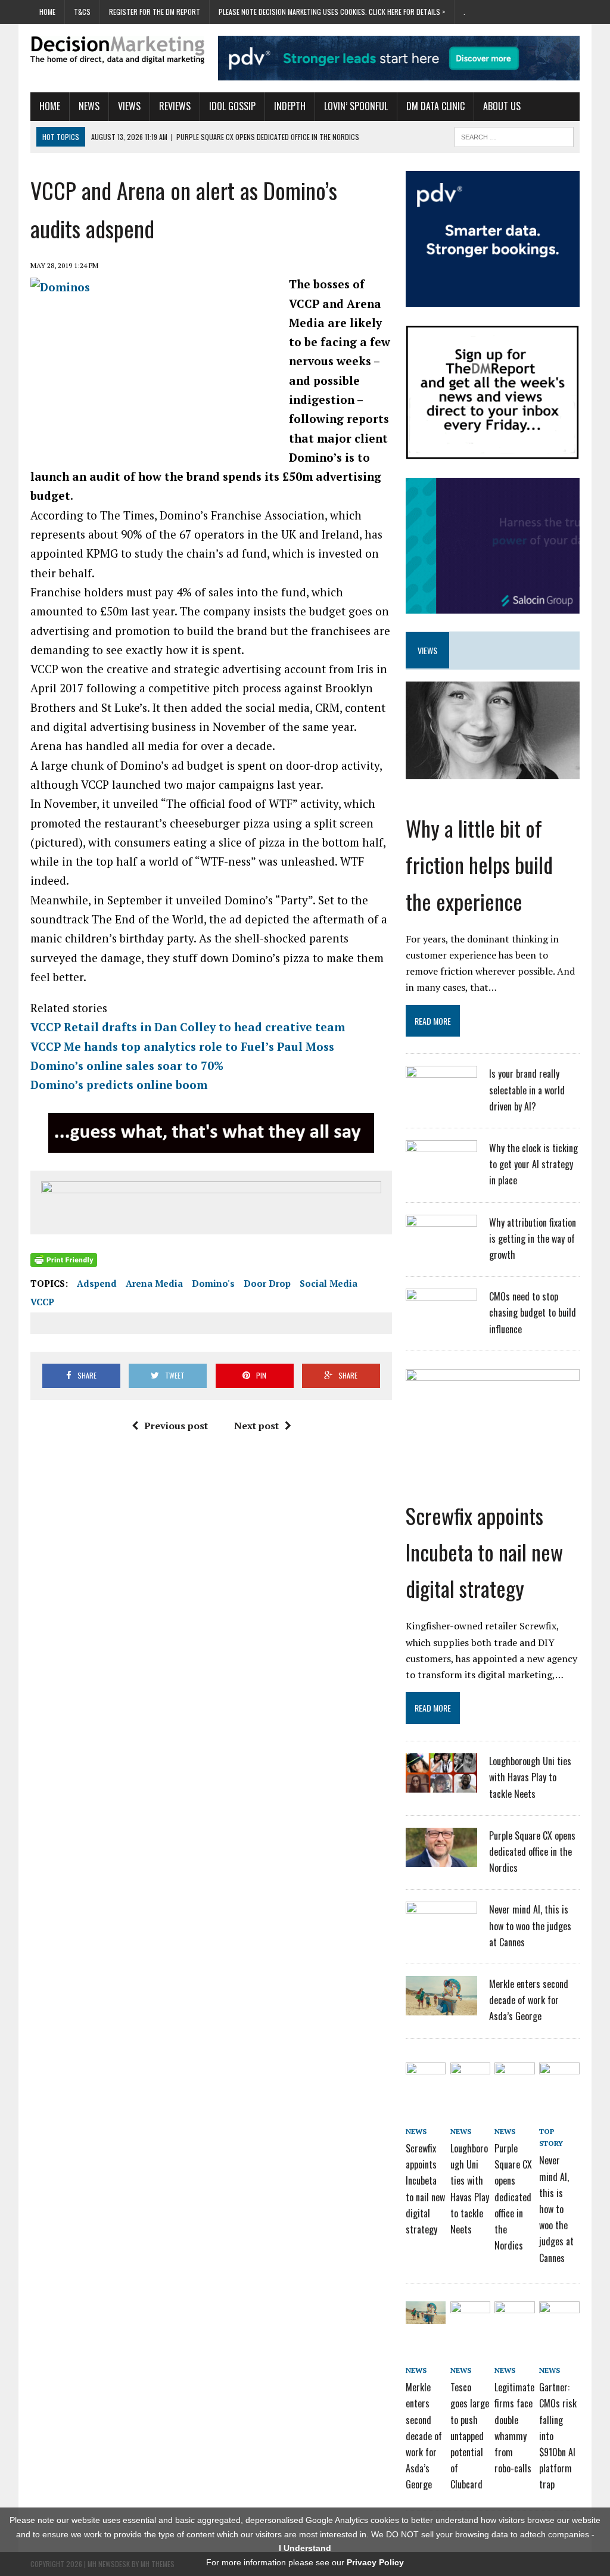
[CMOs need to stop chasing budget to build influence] (441, 1320)
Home (47, 12)
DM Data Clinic (435, 106)
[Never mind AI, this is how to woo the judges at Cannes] (441, 1933)
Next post (256, 1426)
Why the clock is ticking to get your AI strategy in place (533, 1164)
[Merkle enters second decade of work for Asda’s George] (441, 2008)
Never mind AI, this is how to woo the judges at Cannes (530, 1925)
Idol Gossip (232, 106)
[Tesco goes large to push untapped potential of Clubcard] (470, 2315)
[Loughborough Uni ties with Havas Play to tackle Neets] (441, 1785)
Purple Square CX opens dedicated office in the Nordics (532, 1852)
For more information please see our (305, 2562)
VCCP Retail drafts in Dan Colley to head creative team (188, 1027)
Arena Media (154, 1283)
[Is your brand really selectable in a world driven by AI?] (441, 1097)
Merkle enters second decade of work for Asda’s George (529, 2000)
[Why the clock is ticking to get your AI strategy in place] (441, 1172)
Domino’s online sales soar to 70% (127, 1065)
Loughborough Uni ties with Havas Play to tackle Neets (530, 1777)
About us (502, 106)
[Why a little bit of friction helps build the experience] (493, 771)
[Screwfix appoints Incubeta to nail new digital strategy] (493, 1458)
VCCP (42, 1302)
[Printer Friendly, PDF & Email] (64, 1260)
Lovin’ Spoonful (356, 106)
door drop (267, 1283)
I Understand (305, 2548)
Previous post (176, 1426)
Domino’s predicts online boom (119, 1085)
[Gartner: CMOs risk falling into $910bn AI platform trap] (559, 2315)
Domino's (213, 1283)
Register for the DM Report (155, 12)
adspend (97, 1283)
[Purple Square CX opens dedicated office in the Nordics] (441, 1859)
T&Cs (82, 12)
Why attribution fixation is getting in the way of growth (533, 1239)
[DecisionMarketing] (117, 50)
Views (129, 106)
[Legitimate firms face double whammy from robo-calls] (514, 2315)
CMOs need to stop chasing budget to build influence (533, 1312)
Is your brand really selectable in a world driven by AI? (527, 1090)
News (89, 106)
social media (329, 1283)
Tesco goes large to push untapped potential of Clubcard (470, 2436)
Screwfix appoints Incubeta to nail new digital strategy (484, 1552)
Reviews (175, 106)
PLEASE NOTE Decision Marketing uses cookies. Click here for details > (332, 12)
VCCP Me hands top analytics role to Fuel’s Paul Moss (182, 1046)
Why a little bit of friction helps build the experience (479, 864)
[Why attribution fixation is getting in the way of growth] (441, 1246)
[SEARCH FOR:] (514, 135)
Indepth (290, 106)
